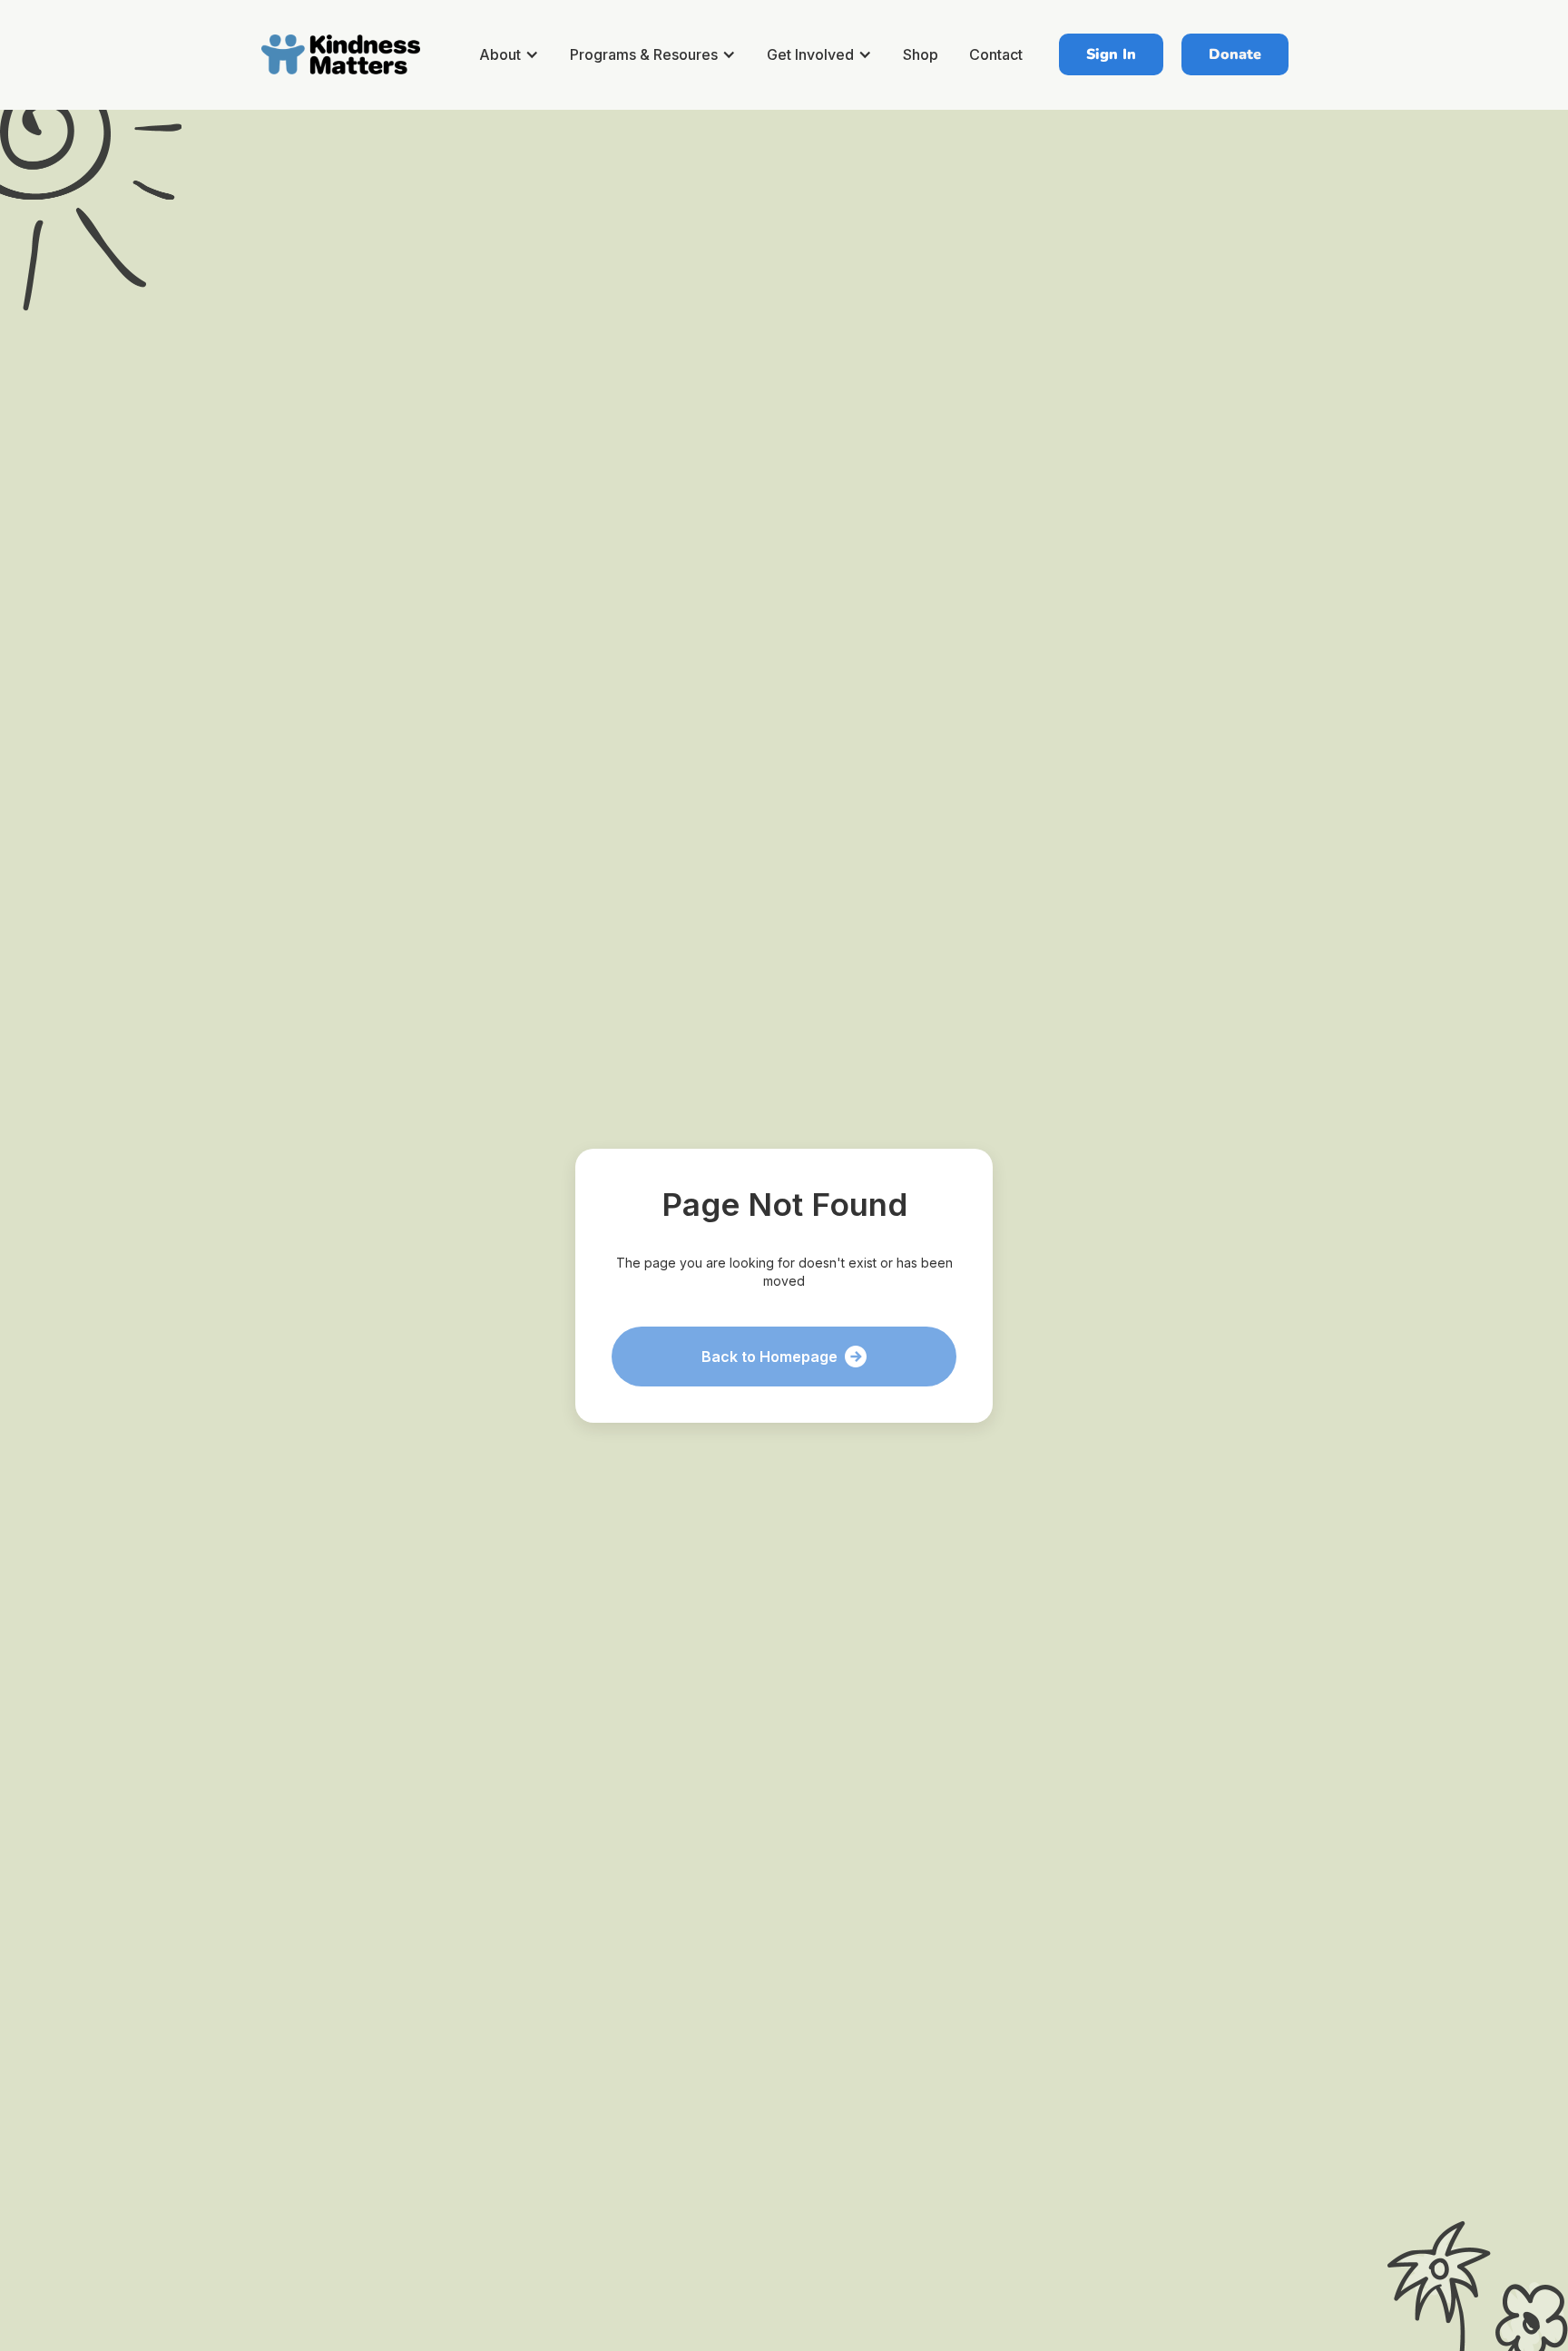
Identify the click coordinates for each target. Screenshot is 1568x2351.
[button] (512, 54)
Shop (921, 54)
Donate (1235, 54)
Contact (996, 54)
